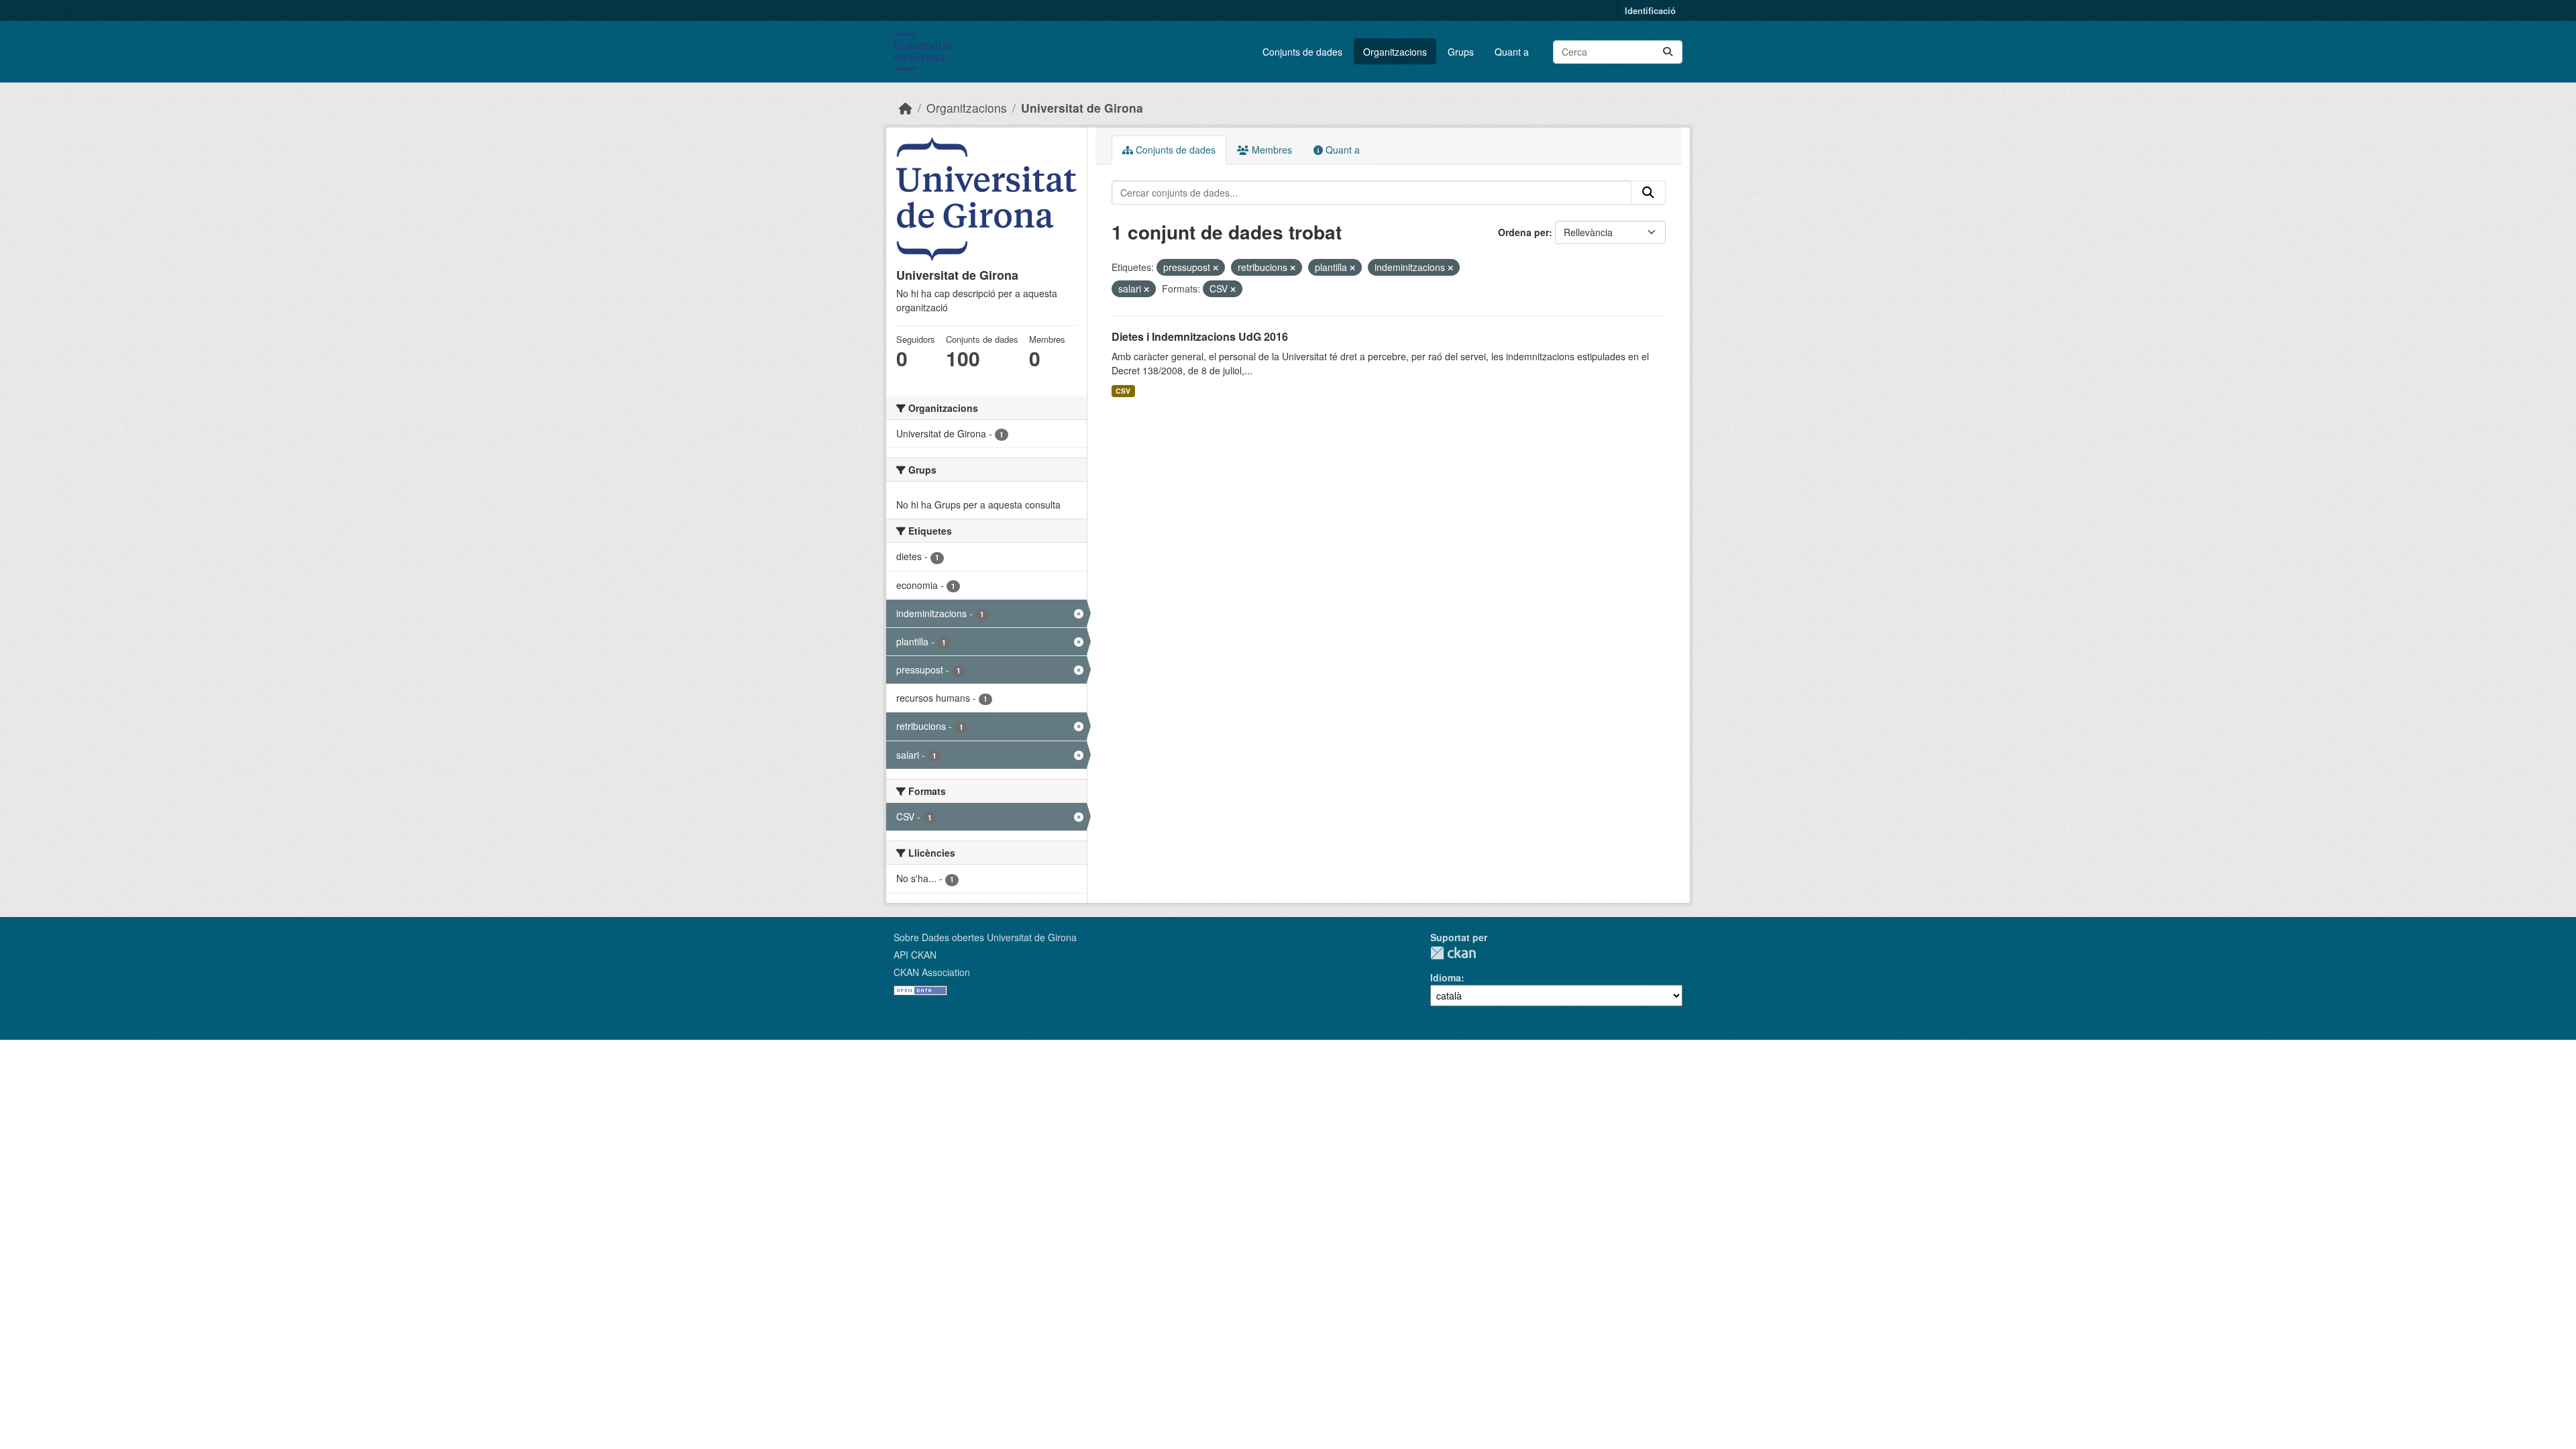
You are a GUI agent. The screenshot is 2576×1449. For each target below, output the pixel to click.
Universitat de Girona (1082, 108)
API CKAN (915, 955)
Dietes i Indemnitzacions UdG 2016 (1200, 336)
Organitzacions (1395, 52)
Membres (1271, 150)
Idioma (1446, 977)
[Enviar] (1668, 52)
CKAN (1453, 953)
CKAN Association (932, 972)
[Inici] (906, 108)
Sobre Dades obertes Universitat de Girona (985, 937)
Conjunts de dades (1302, 52)
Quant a (1512, 52)
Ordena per (1523, 232)
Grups (1461, 52)
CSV (1123, 391)
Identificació (1650, 10)
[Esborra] (1216, 268)
